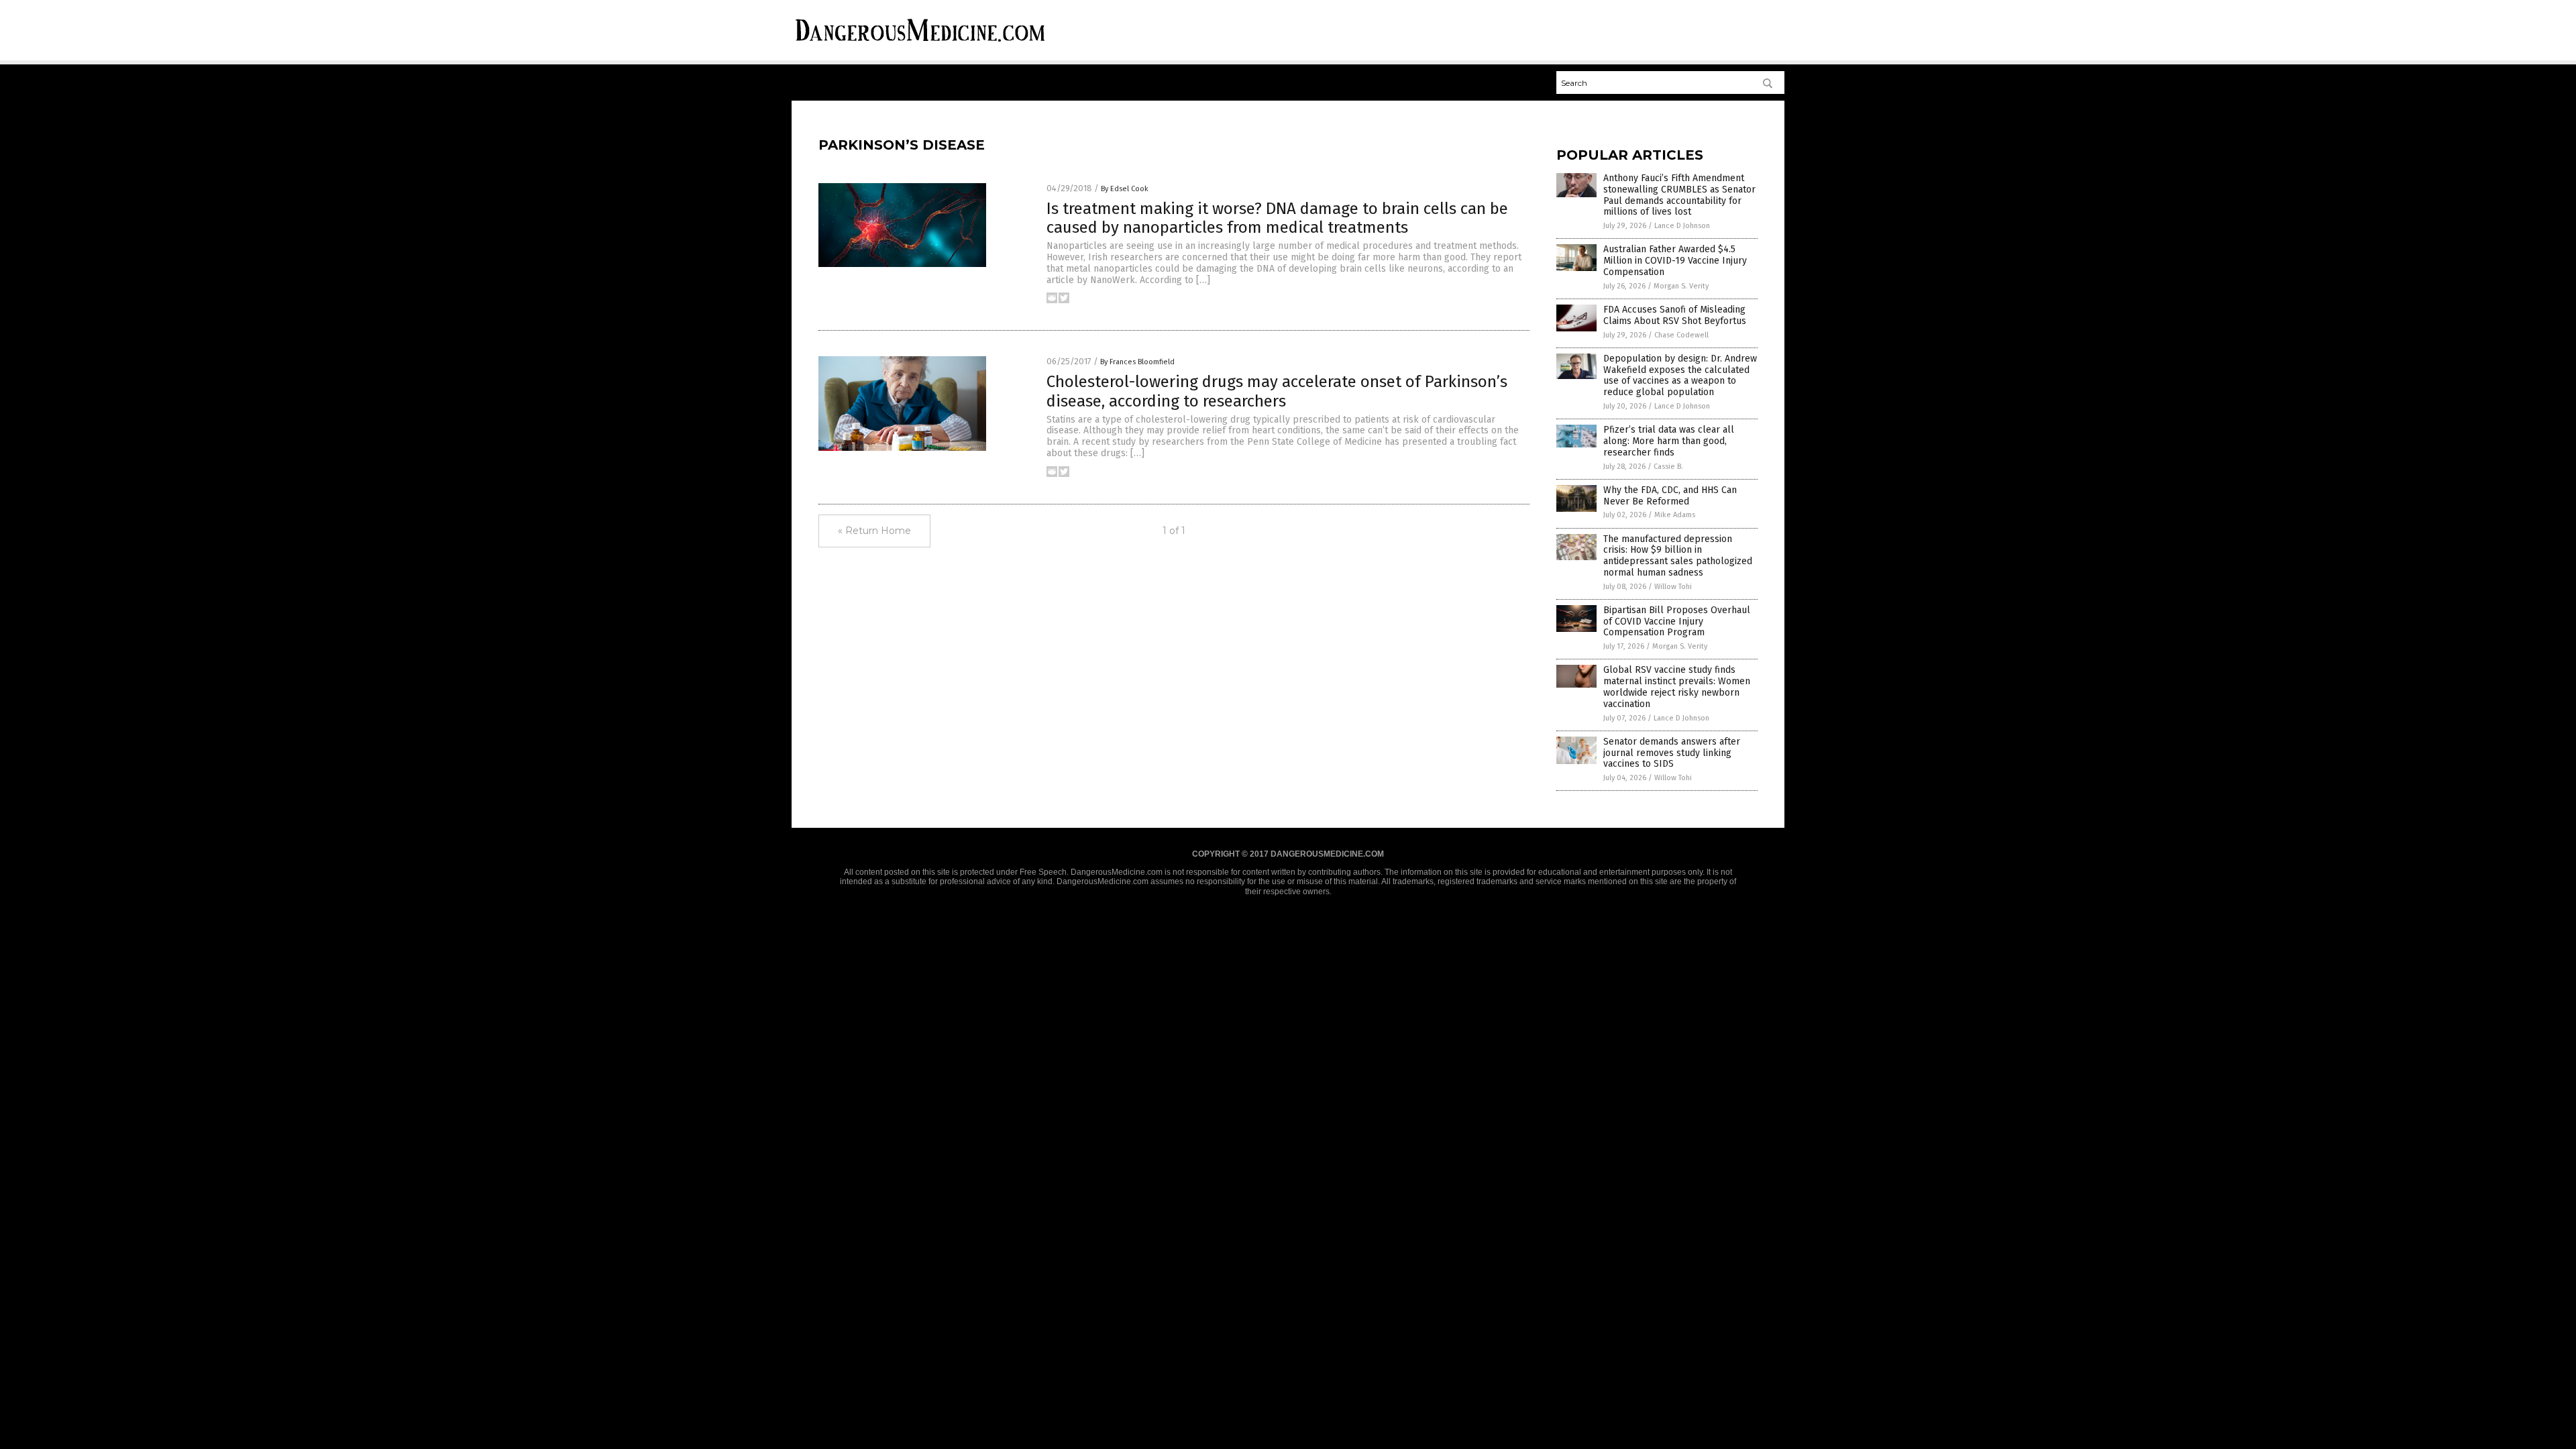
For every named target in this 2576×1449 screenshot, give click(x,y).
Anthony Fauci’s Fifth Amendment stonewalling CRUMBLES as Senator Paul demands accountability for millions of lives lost (1679, 195)
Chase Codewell (1681, 335)
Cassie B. (1668, 467)
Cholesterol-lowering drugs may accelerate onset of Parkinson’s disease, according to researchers (1277, 391)
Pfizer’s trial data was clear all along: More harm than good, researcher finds (1669, 441)
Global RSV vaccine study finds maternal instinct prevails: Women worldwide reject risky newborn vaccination (1677, 687)
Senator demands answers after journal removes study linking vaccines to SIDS (1672, 753)
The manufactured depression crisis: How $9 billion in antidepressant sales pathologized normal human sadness (1678, 556)
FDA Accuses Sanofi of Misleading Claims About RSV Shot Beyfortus (1675, 315)
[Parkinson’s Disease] (920, 44)
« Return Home (874, 531)
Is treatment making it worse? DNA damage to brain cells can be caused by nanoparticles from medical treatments (1277, 218)
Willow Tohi (1673, 587)
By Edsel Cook (1125, 189)
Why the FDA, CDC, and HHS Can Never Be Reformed (1670, 496)
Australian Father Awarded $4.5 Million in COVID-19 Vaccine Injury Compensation (1675, 261)
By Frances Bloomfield (1137, 362)
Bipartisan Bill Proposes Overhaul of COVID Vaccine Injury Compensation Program (1677, 622)
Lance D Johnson (1682, 226)
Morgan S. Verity (1681, 286)
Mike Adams (1675, 515)
